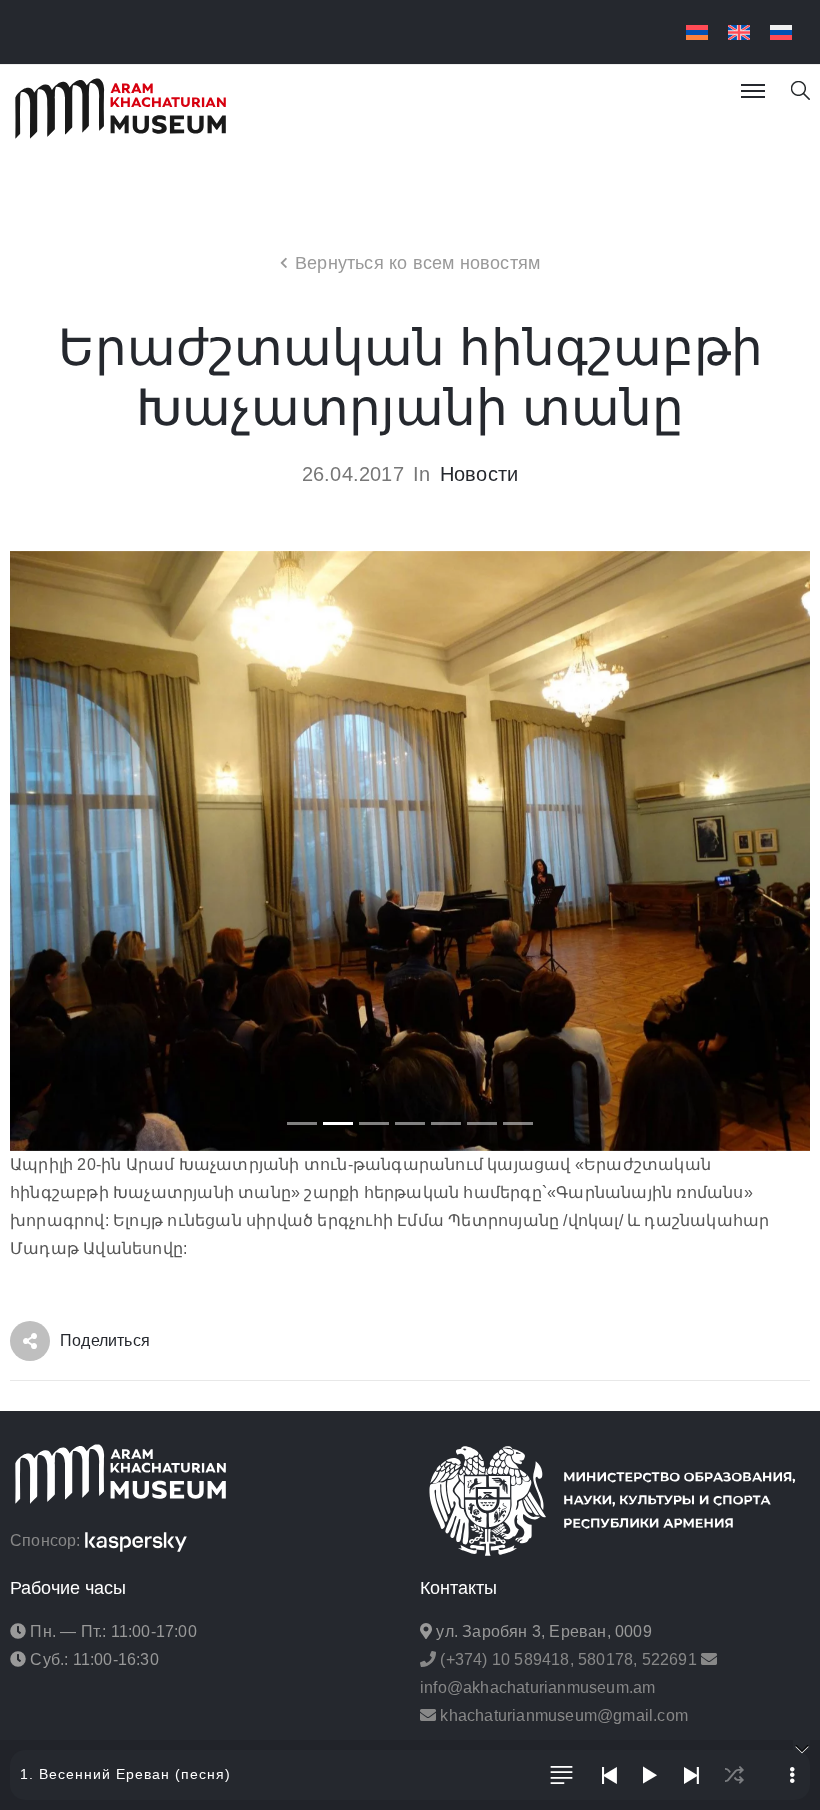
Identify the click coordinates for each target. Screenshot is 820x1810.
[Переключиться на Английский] (739, 32)
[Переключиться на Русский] (781, 32)
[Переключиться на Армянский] (697, 32)
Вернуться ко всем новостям (417, 263)
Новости (479, 474)
